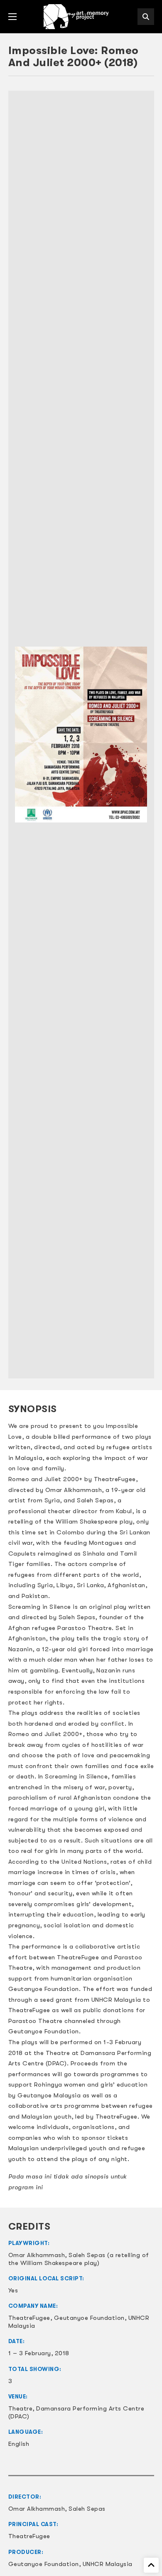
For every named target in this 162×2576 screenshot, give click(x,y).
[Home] (77, 17)
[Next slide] (144, 735)
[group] (81, 735)
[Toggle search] (146, 17)
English (19, 2444)
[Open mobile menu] (12, 17)
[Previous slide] (19, 735)
